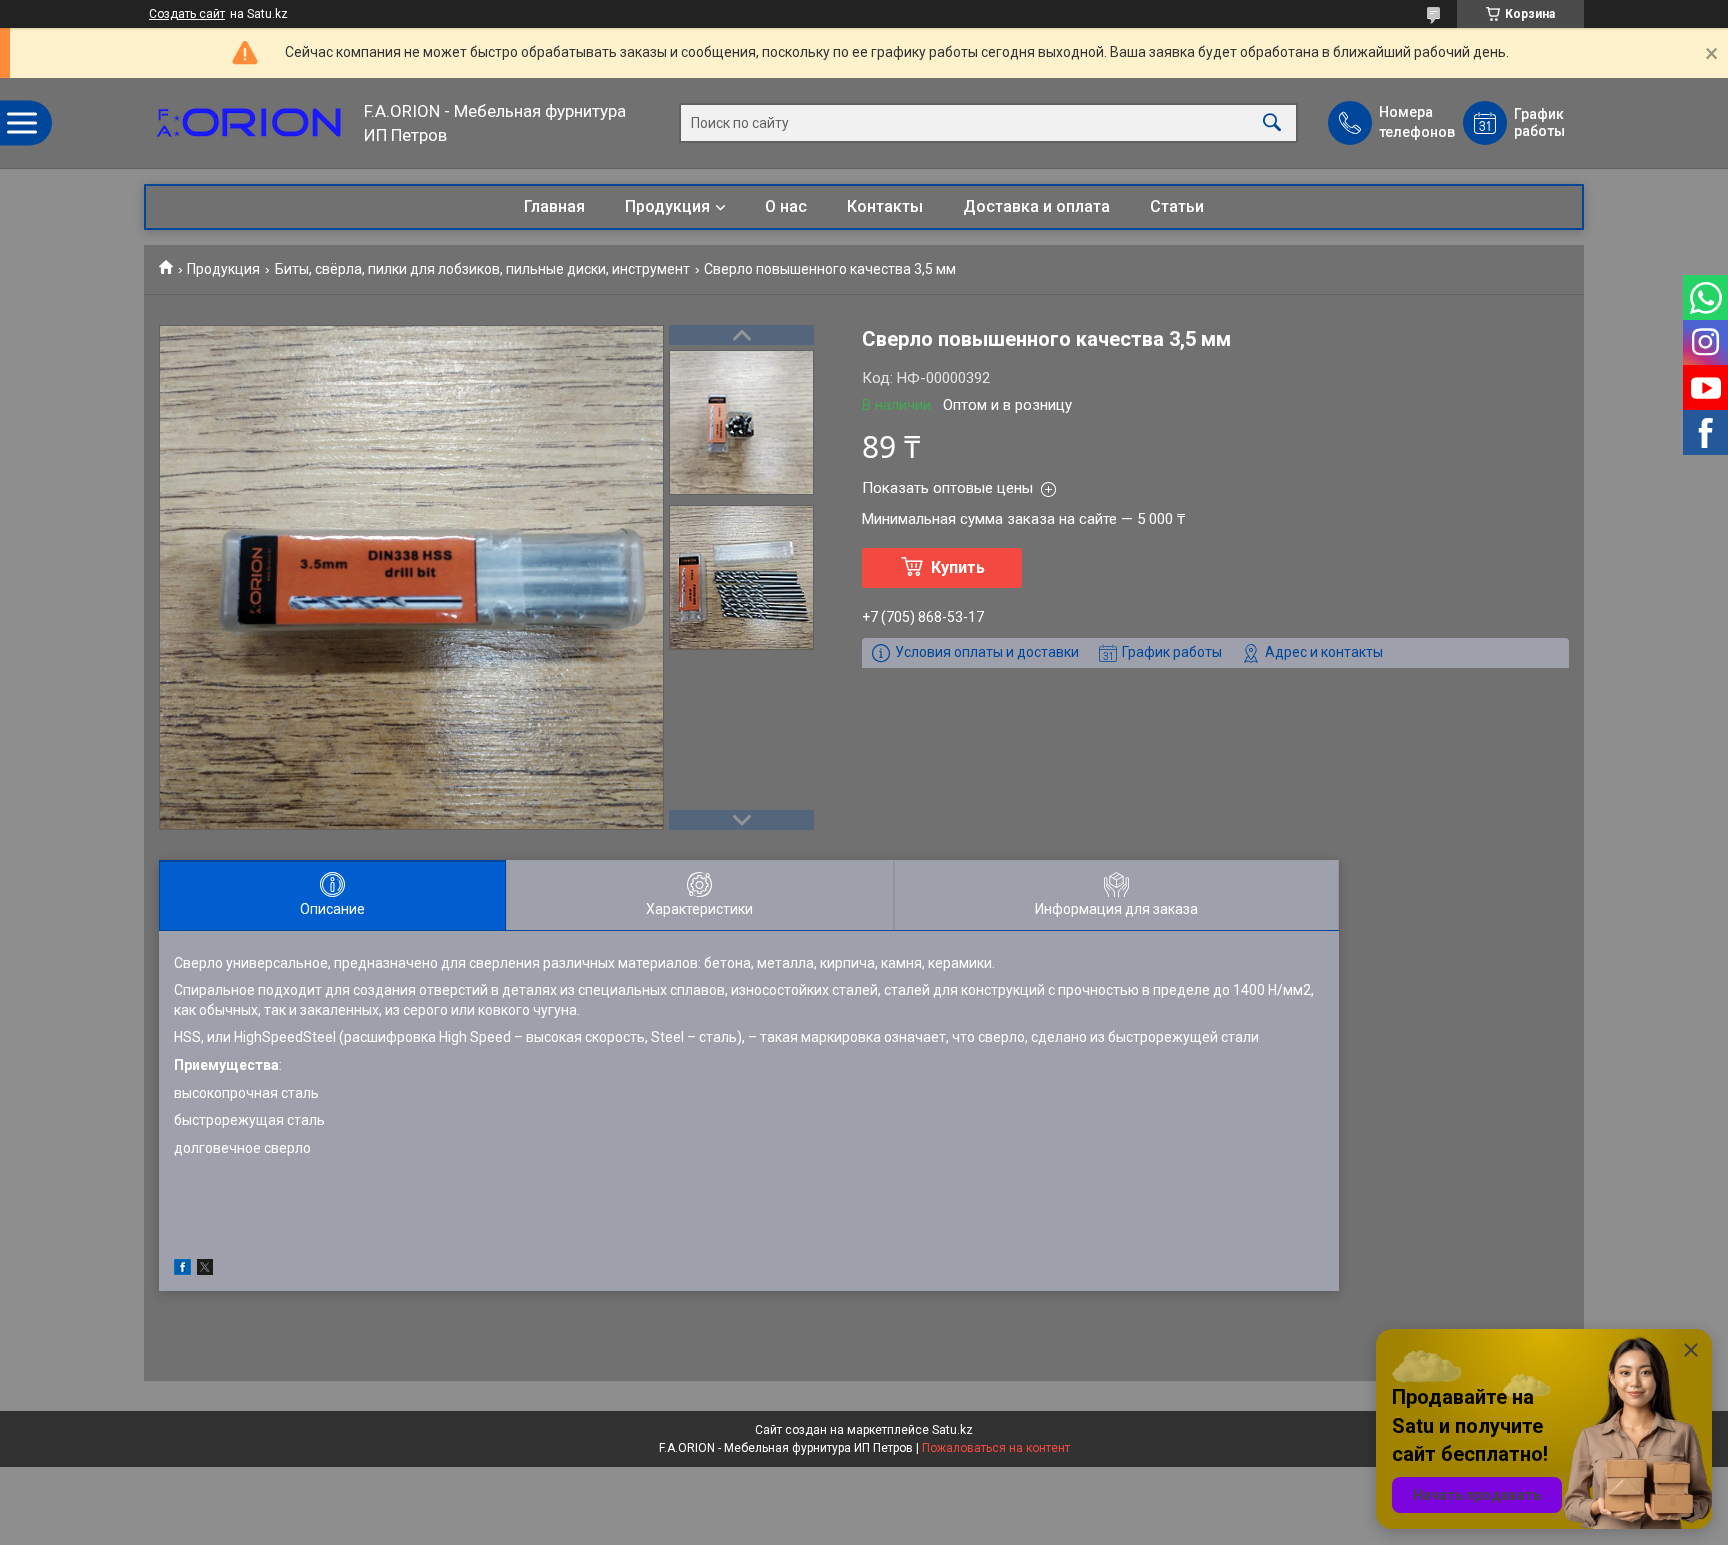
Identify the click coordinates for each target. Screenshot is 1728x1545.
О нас (786, 206)
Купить (958, 567)
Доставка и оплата (1036, 206)
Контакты (885, 206)
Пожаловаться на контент (996, 1448)
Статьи (1177, 206)
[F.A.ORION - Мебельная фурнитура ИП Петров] (249, 123)
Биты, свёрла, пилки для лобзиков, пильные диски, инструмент (482, 269)
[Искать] (1272, 123)
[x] (205, 1270)
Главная (554, 206)
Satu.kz (952, 1430)
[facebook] (182, 1270)
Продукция (667, 206)
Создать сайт (187, 14)
